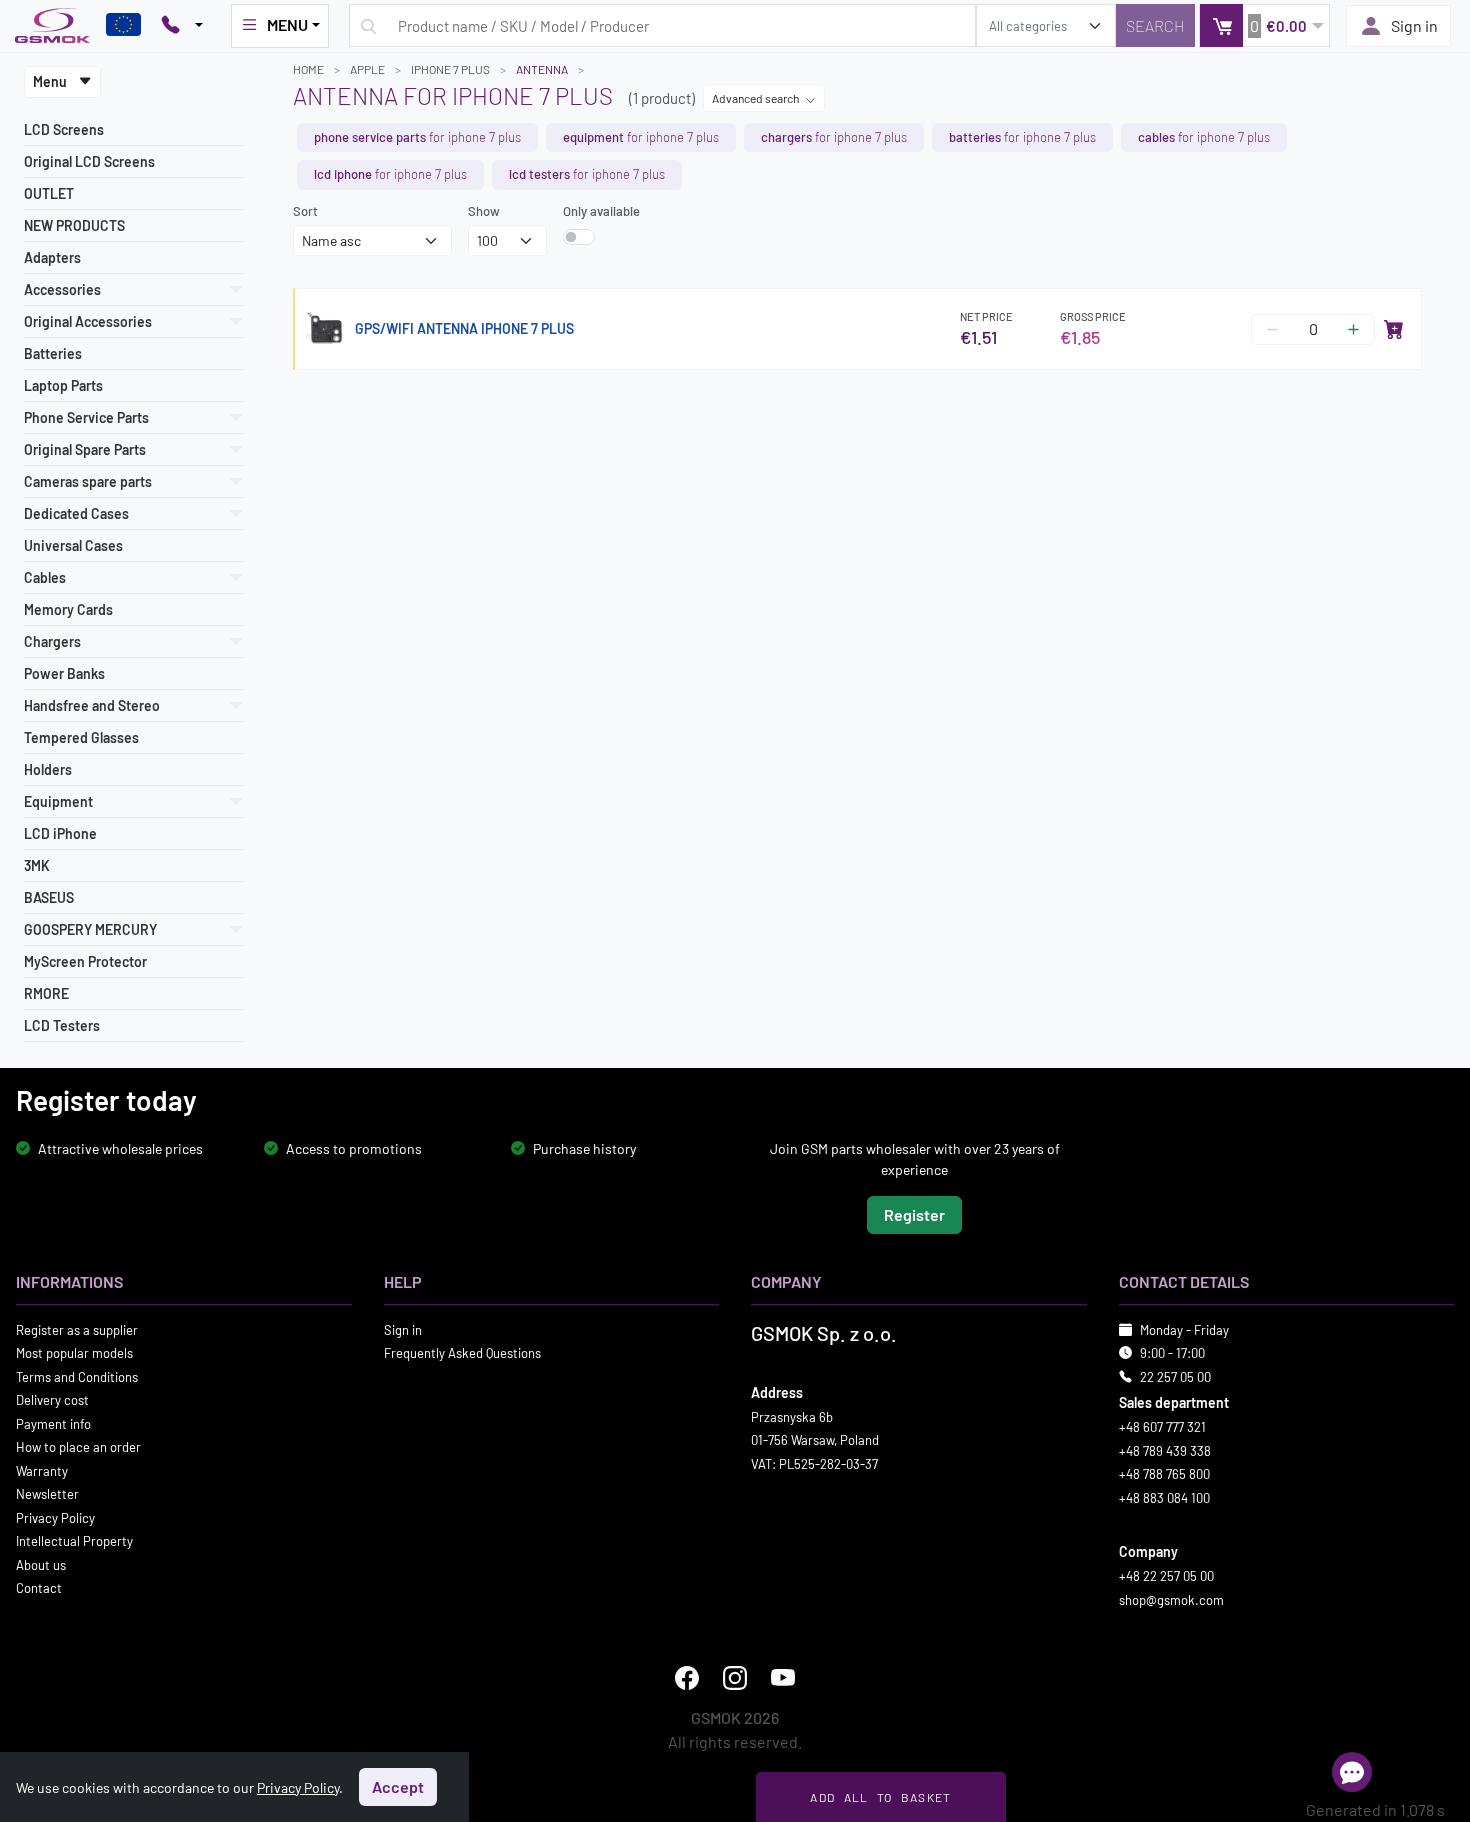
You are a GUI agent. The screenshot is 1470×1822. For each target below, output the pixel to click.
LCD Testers (62, 1025)
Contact (39, 1588)
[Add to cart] (1394, 329)
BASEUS (49, 897)
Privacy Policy (55, 1517)
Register (914, 1213)
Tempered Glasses (81, 737)
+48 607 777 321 (1162, 1427)
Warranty (42, 1470)
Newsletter (47, 1494)
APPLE (367, 69)
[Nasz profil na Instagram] (735, 1678)
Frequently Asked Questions (462, 1353)
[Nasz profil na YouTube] (783, 1678)
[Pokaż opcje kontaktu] (182, 26)
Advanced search (756, 98)
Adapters (52, 257)
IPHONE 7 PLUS (450, 69)
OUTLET (49, 193)
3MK (37, 865)
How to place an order (78, 1447)
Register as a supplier (77, 1329)
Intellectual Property (74, 1541)
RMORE (46, 993)
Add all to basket (880, 1797)
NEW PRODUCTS (74, 225)
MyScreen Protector (85, 961)
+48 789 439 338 (1165, 1450)
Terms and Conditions (77, 1376)
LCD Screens (64, 129)
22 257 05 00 (1175, 1376)
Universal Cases (73, 545)
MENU (287, 24)
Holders (48, 769)
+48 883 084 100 (1164, 1497)
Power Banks (64, 673)
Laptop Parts (63, 385)
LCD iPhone (60, 833)
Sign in (1414, 25)
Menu (51, 81)
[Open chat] (1352, 1772)
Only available (601, 211)
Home (308, 69)
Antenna (542, 69)
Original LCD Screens (89, 161)
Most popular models (74, 1353)
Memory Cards (68, 609)
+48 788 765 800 (1164, 1474)
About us (41, 1564)
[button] (1264, 25)
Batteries (53, 353)
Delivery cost (52, 1400)
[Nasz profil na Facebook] (687, 1678)
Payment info (53, 1423)
